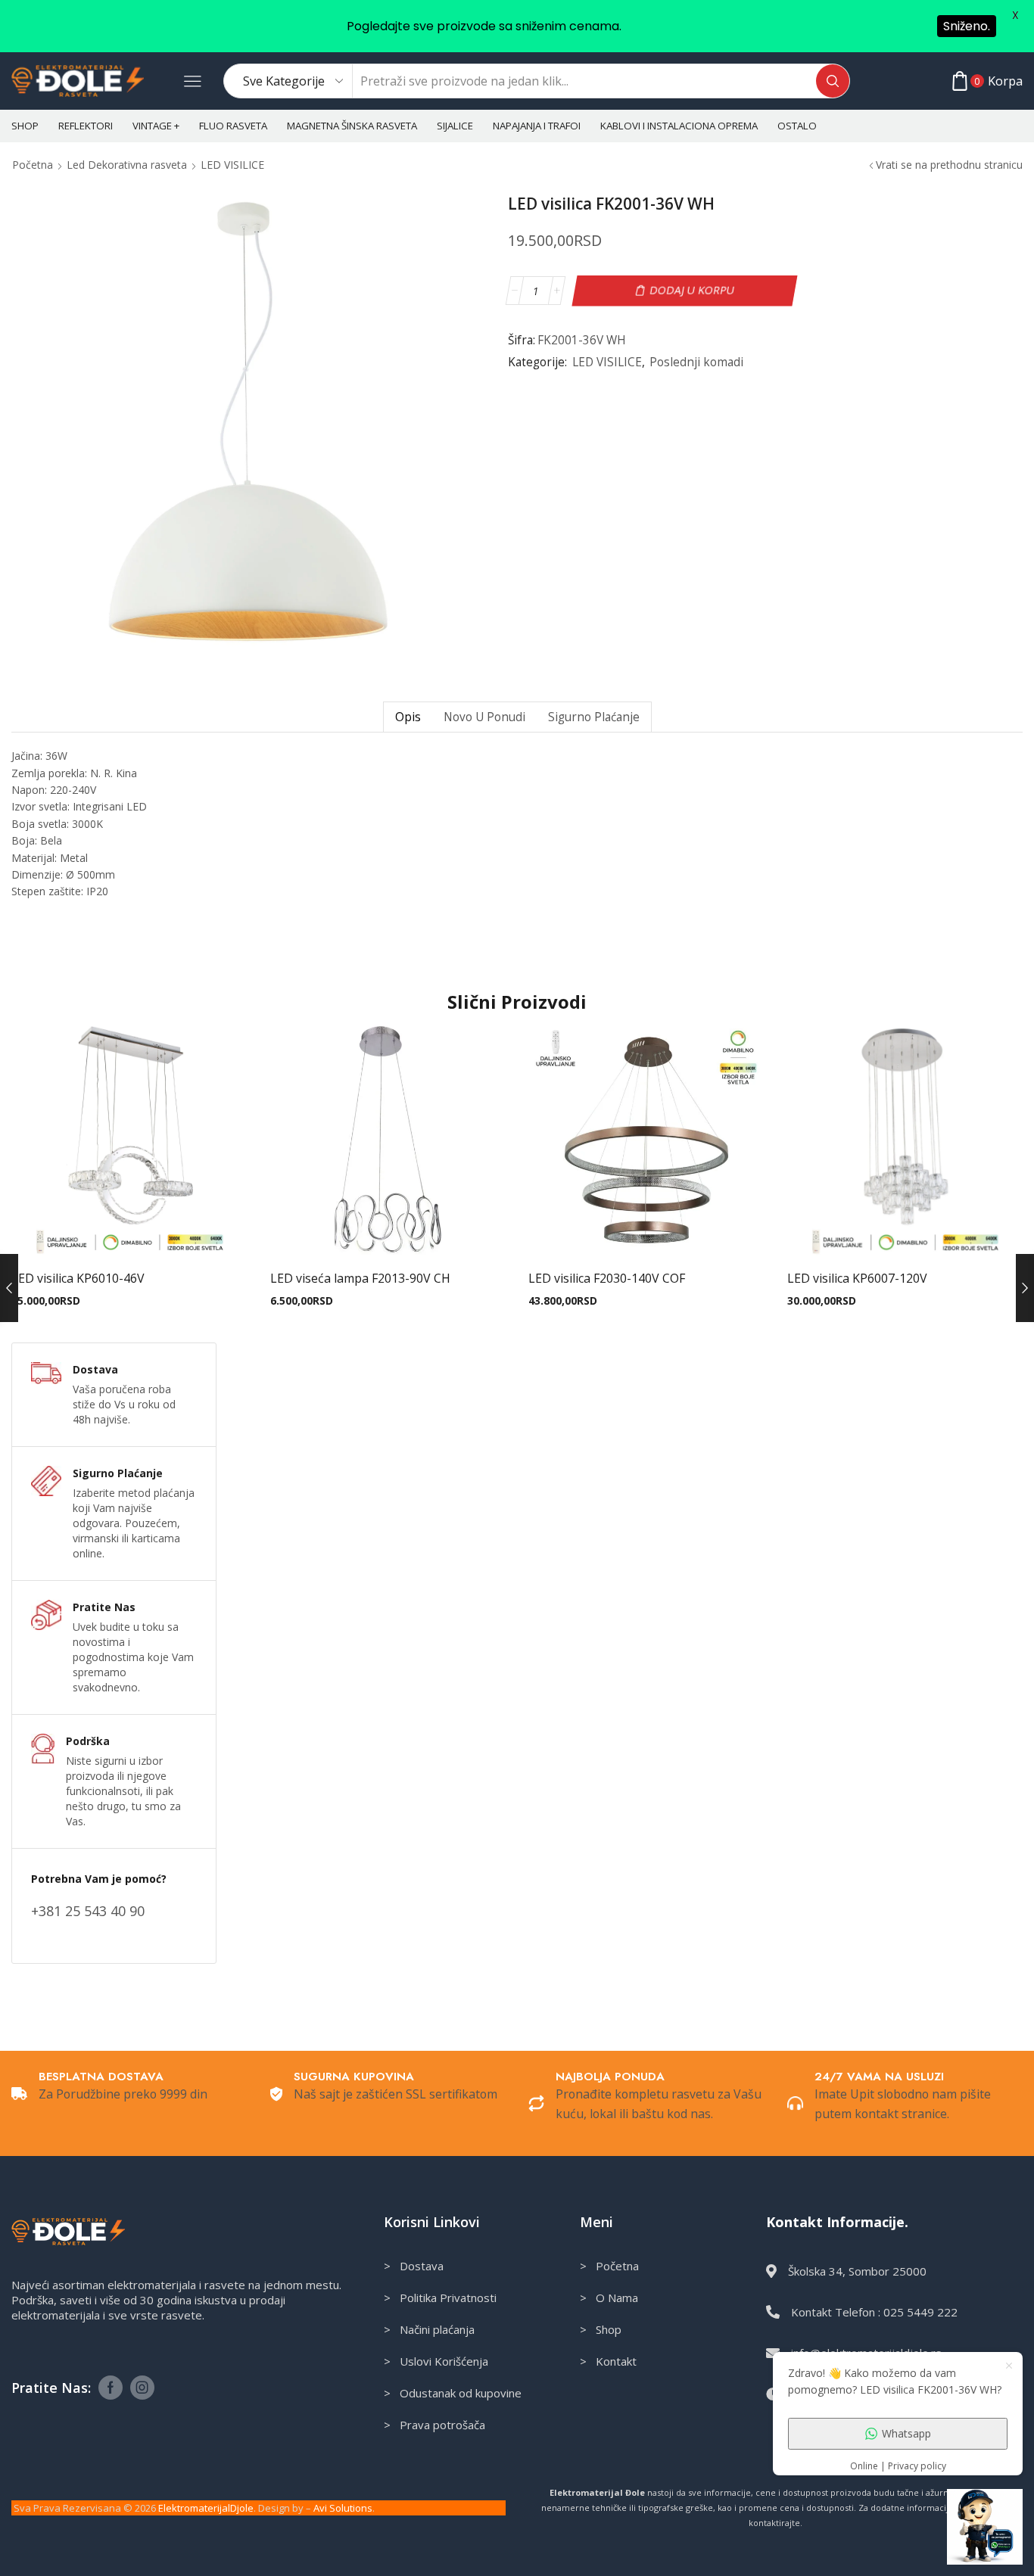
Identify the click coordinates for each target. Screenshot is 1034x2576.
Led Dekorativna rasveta (127, 165)
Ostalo (797, 126)
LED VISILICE (232, 165)
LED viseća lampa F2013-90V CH (360, 1278)
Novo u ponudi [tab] (484, 717)
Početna (33, 165)
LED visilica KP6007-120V (857, 1278)
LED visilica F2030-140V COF (607, 1278)
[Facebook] (111, 2388)
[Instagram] (142, 2388)
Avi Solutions (343, 2508)
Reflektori (86, 126)
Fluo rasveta (233, 126)
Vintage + (156, 126)
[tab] (408, 717)
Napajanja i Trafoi (537, 126)
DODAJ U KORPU (692, 290)
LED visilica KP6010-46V (78, 1278)
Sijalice (455, 126)
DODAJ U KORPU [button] (129, 1234)
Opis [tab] (408, 717)
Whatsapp (906, 2433)
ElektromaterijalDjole (206, 2508)
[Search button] (833, 81)
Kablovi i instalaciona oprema (679, 126)
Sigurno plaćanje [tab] (594, 717)
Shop (25, 126)
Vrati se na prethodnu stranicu (949, 165)
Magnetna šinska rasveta (352, 126)
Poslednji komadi (696, 362)
